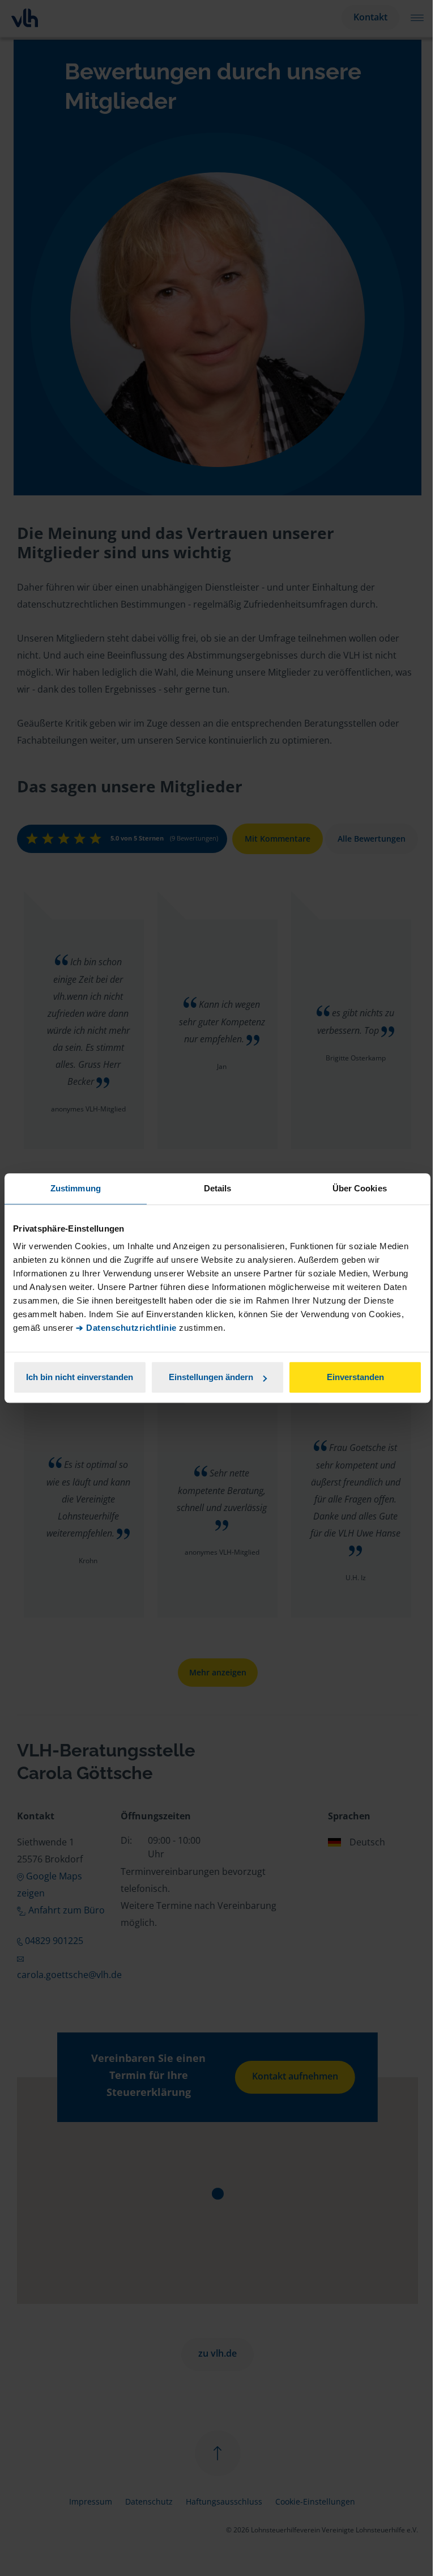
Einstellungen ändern (211, 1377)
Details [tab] (218, 1188)
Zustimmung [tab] (76, 1188)
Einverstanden (355, 1377)
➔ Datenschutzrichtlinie (126, 1328)
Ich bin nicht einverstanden (80, 1377)
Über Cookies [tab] (360, 1188)
